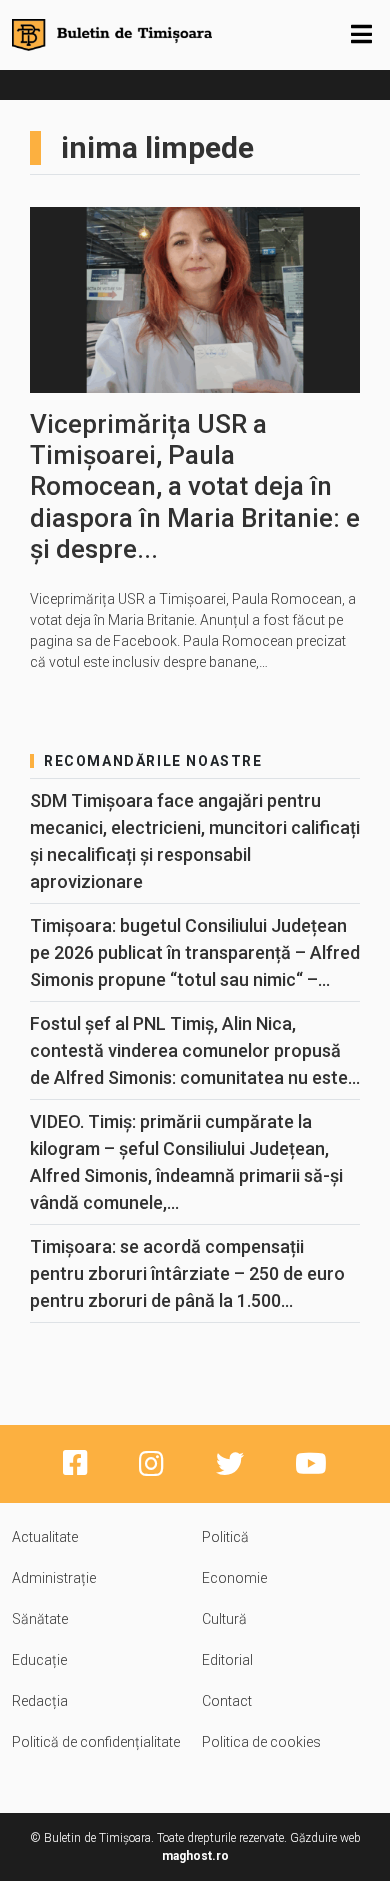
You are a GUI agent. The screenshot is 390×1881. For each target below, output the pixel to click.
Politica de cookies (261, 1742)
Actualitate (45, 1537)
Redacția (40, 1701)
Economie (234, 1578)
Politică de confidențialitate (96, 1742)
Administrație (54, 1578)
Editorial (227, 1660)
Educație (39, 1660)
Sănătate (40, 1619)
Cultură (224, 1619)
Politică (225, 1537)
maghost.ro (195, 1856)
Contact (227, 1701)
